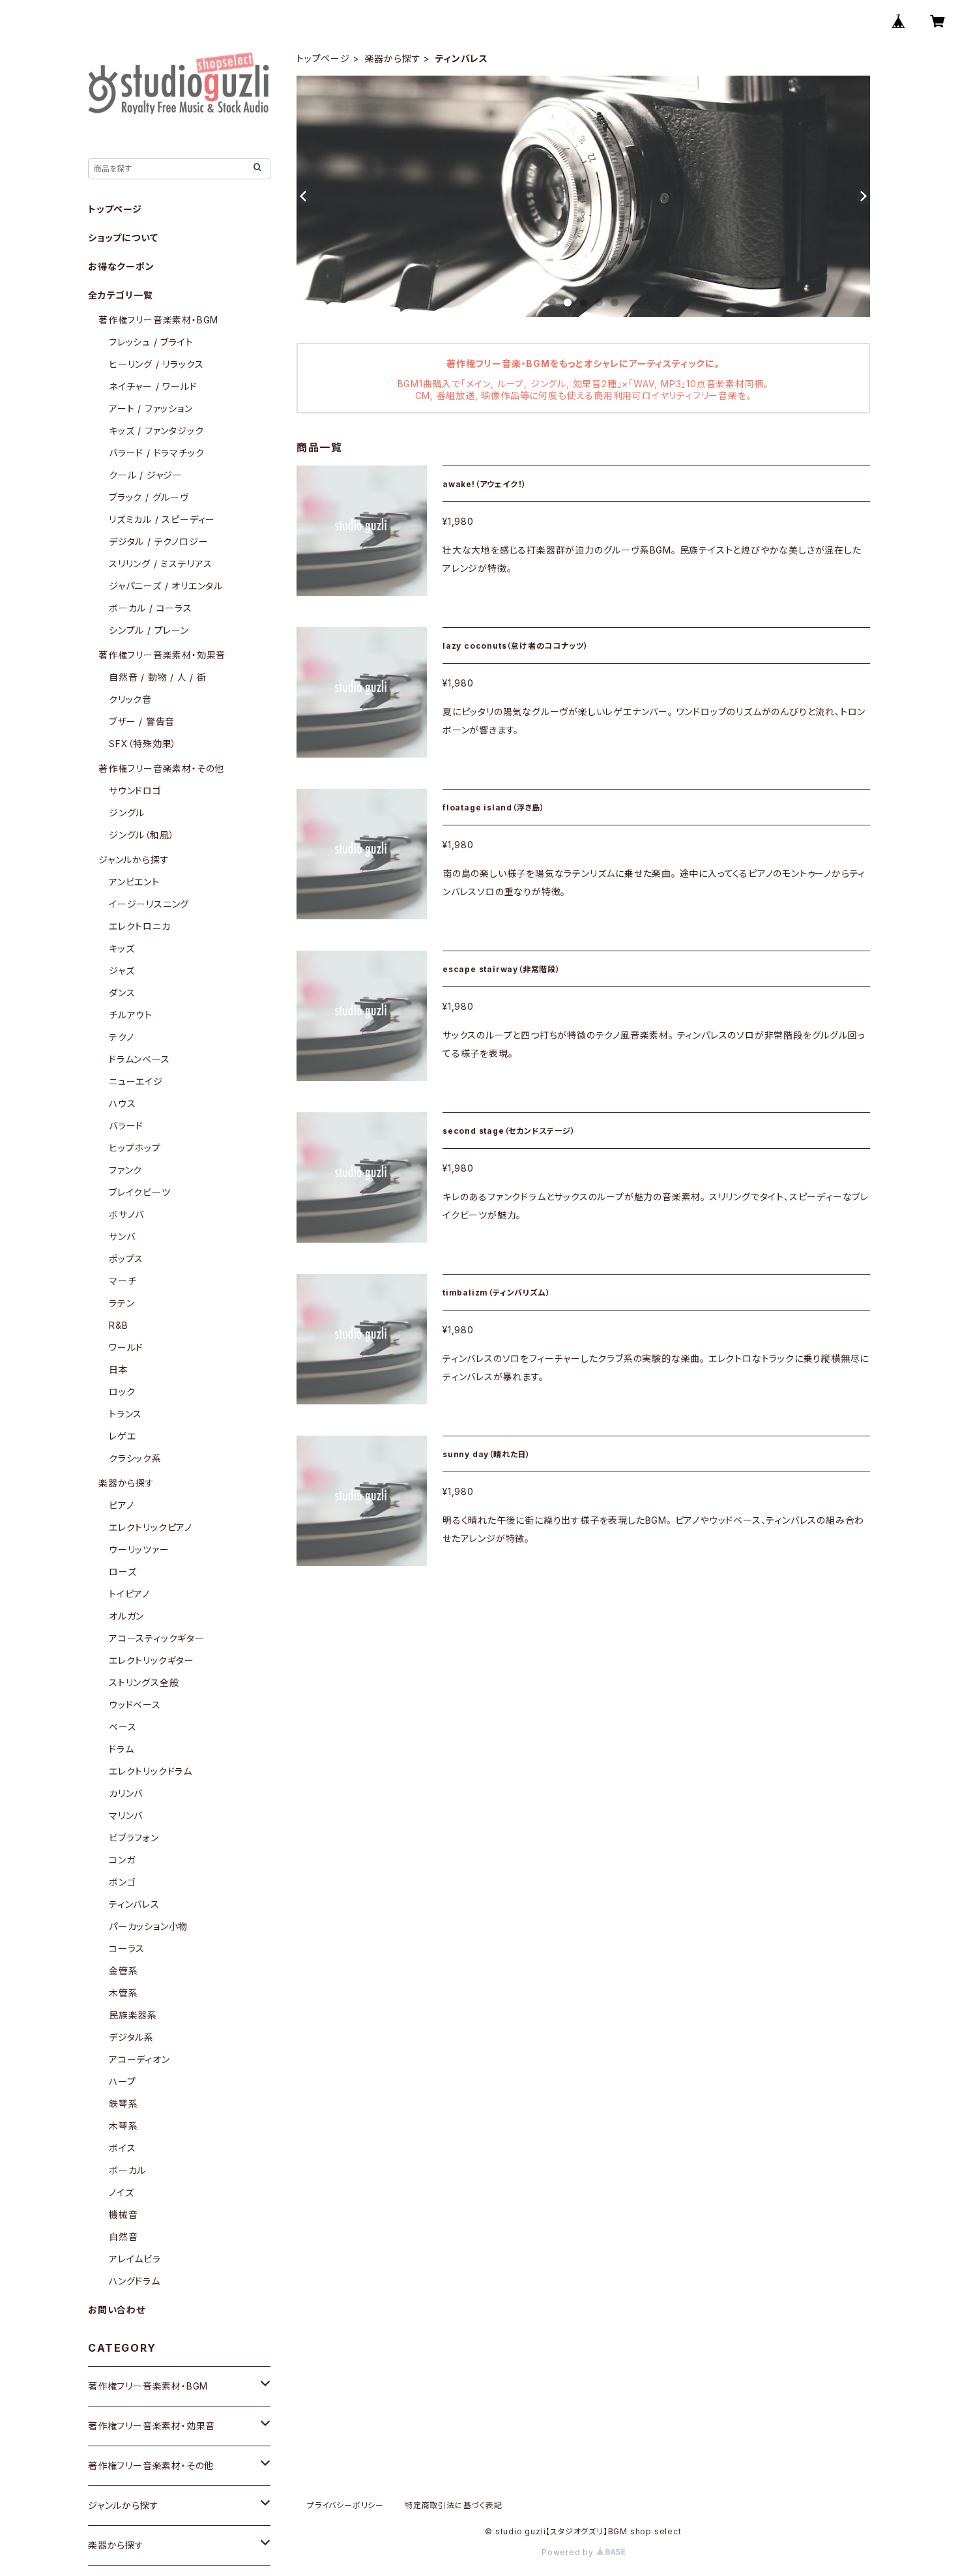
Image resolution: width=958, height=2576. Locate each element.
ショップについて (123, 238)
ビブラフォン (134, 1838)
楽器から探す (393, 58)
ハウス (122, 1103)
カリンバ (126, 1793)
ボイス (122, 2148)
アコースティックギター (157, 1638)
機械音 (123, 2214)
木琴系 (123, 2126)
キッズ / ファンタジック (156, 431)
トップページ (323, 58)
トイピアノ (129, 1594)
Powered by (569, 2552)
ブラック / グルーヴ (149, 497)
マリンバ (126, 1815)
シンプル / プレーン (149, 630)
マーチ (123, 1281)
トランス (125, 1414)
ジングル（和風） (141, 835)
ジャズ (122, 970)
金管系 (123, 1971)
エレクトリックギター (152, 1660)
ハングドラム (135, 2281)
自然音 (123, 2237)
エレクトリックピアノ (151, 1527)
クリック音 (130, 699)
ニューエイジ (136, 1081)
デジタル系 (131, 2037)
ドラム (121, 1749)
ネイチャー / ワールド (153, 386)
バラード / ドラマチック (156, 453)
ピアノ (121, 1505)
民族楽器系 (133, 2015)
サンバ (122, 1236)
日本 (119, 1369)
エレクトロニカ (140, 926)
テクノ (121, 1037)
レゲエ (122, 1436)
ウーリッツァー (139, 1549)
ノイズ (121, 2192)
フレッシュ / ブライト (151, 342)
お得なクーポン (121, 266)
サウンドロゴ (135, 791)
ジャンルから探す (134, 860)
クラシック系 (135, 1458)
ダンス (122, 993)
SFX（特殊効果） (143, 744)
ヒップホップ (135, 1148)
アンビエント (134, 882)
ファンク (125, 1170)
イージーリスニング (149, 904)
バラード (126, 1126)
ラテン (122, 1303)
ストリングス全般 (144, 1682)
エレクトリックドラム (151, 1771)
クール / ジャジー (146, 475)
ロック (122, 1392)
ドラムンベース (139, 1059)
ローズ (123, 1572)
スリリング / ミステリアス (161, 564)
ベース (123, 1727)
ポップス (126, 1259)
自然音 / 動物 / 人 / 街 (158, 677)
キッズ (122, 948)
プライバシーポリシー (345, 2505)
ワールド (126, 1347)
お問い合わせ (117, 2310)
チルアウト (131, 1015)
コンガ (122, 1860)
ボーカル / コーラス (151, 608)
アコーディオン (139, 2059)
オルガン (126, 1616)
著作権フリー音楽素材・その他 (161, 768)
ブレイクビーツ (140, 1192)
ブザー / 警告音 (142, 721)
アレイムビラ (135, 2259)
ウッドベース (135, 1705)
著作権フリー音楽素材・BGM (158, 320)
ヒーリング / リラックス (156, 364)
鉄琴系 (123, 2104)
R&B (118, 1325)
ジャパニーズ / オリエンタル (166, 586)
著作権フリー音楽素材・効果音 (162, 655)
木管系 (123, 1993)
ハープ (122, 2081)
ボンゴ (122, 1882)
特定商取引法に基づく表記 (454, 2505)
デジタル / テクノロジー (158, 541)
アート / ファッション (151, 408)
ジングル (127, 813)
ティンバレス (134, 1904)
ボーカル (127, 2170)
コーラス (127, 1948)
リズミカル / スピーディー (162, 519)
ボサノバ (126, 1214)
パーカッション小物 (148, 1926)
